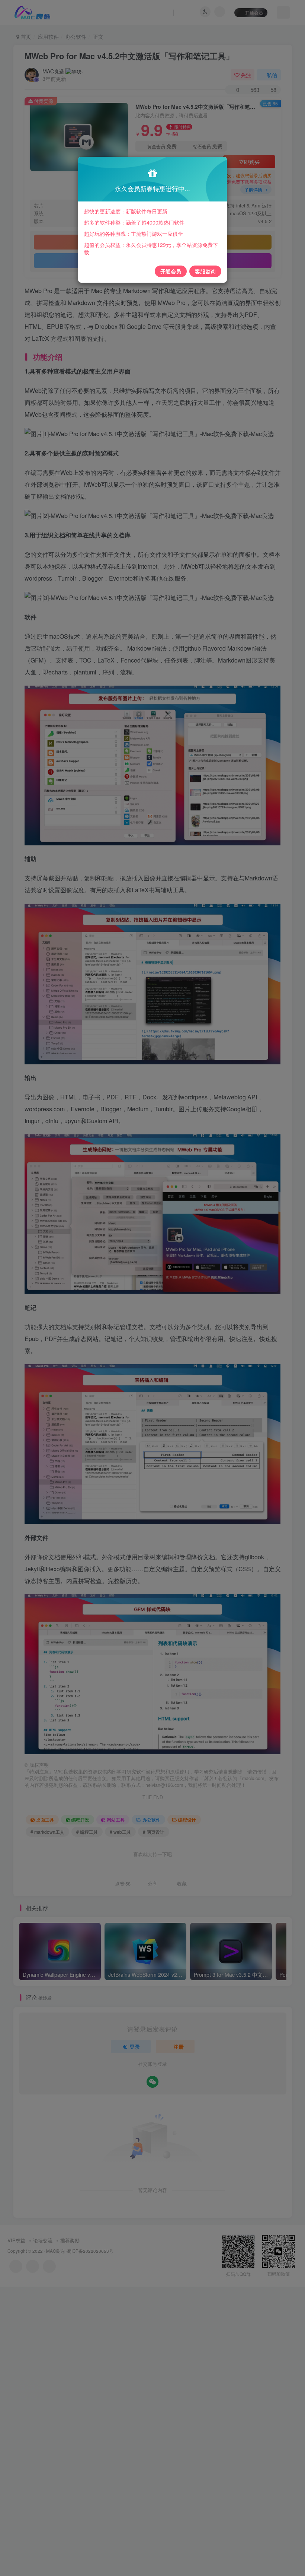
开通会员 (171, 271)
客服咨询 (205, 271)
